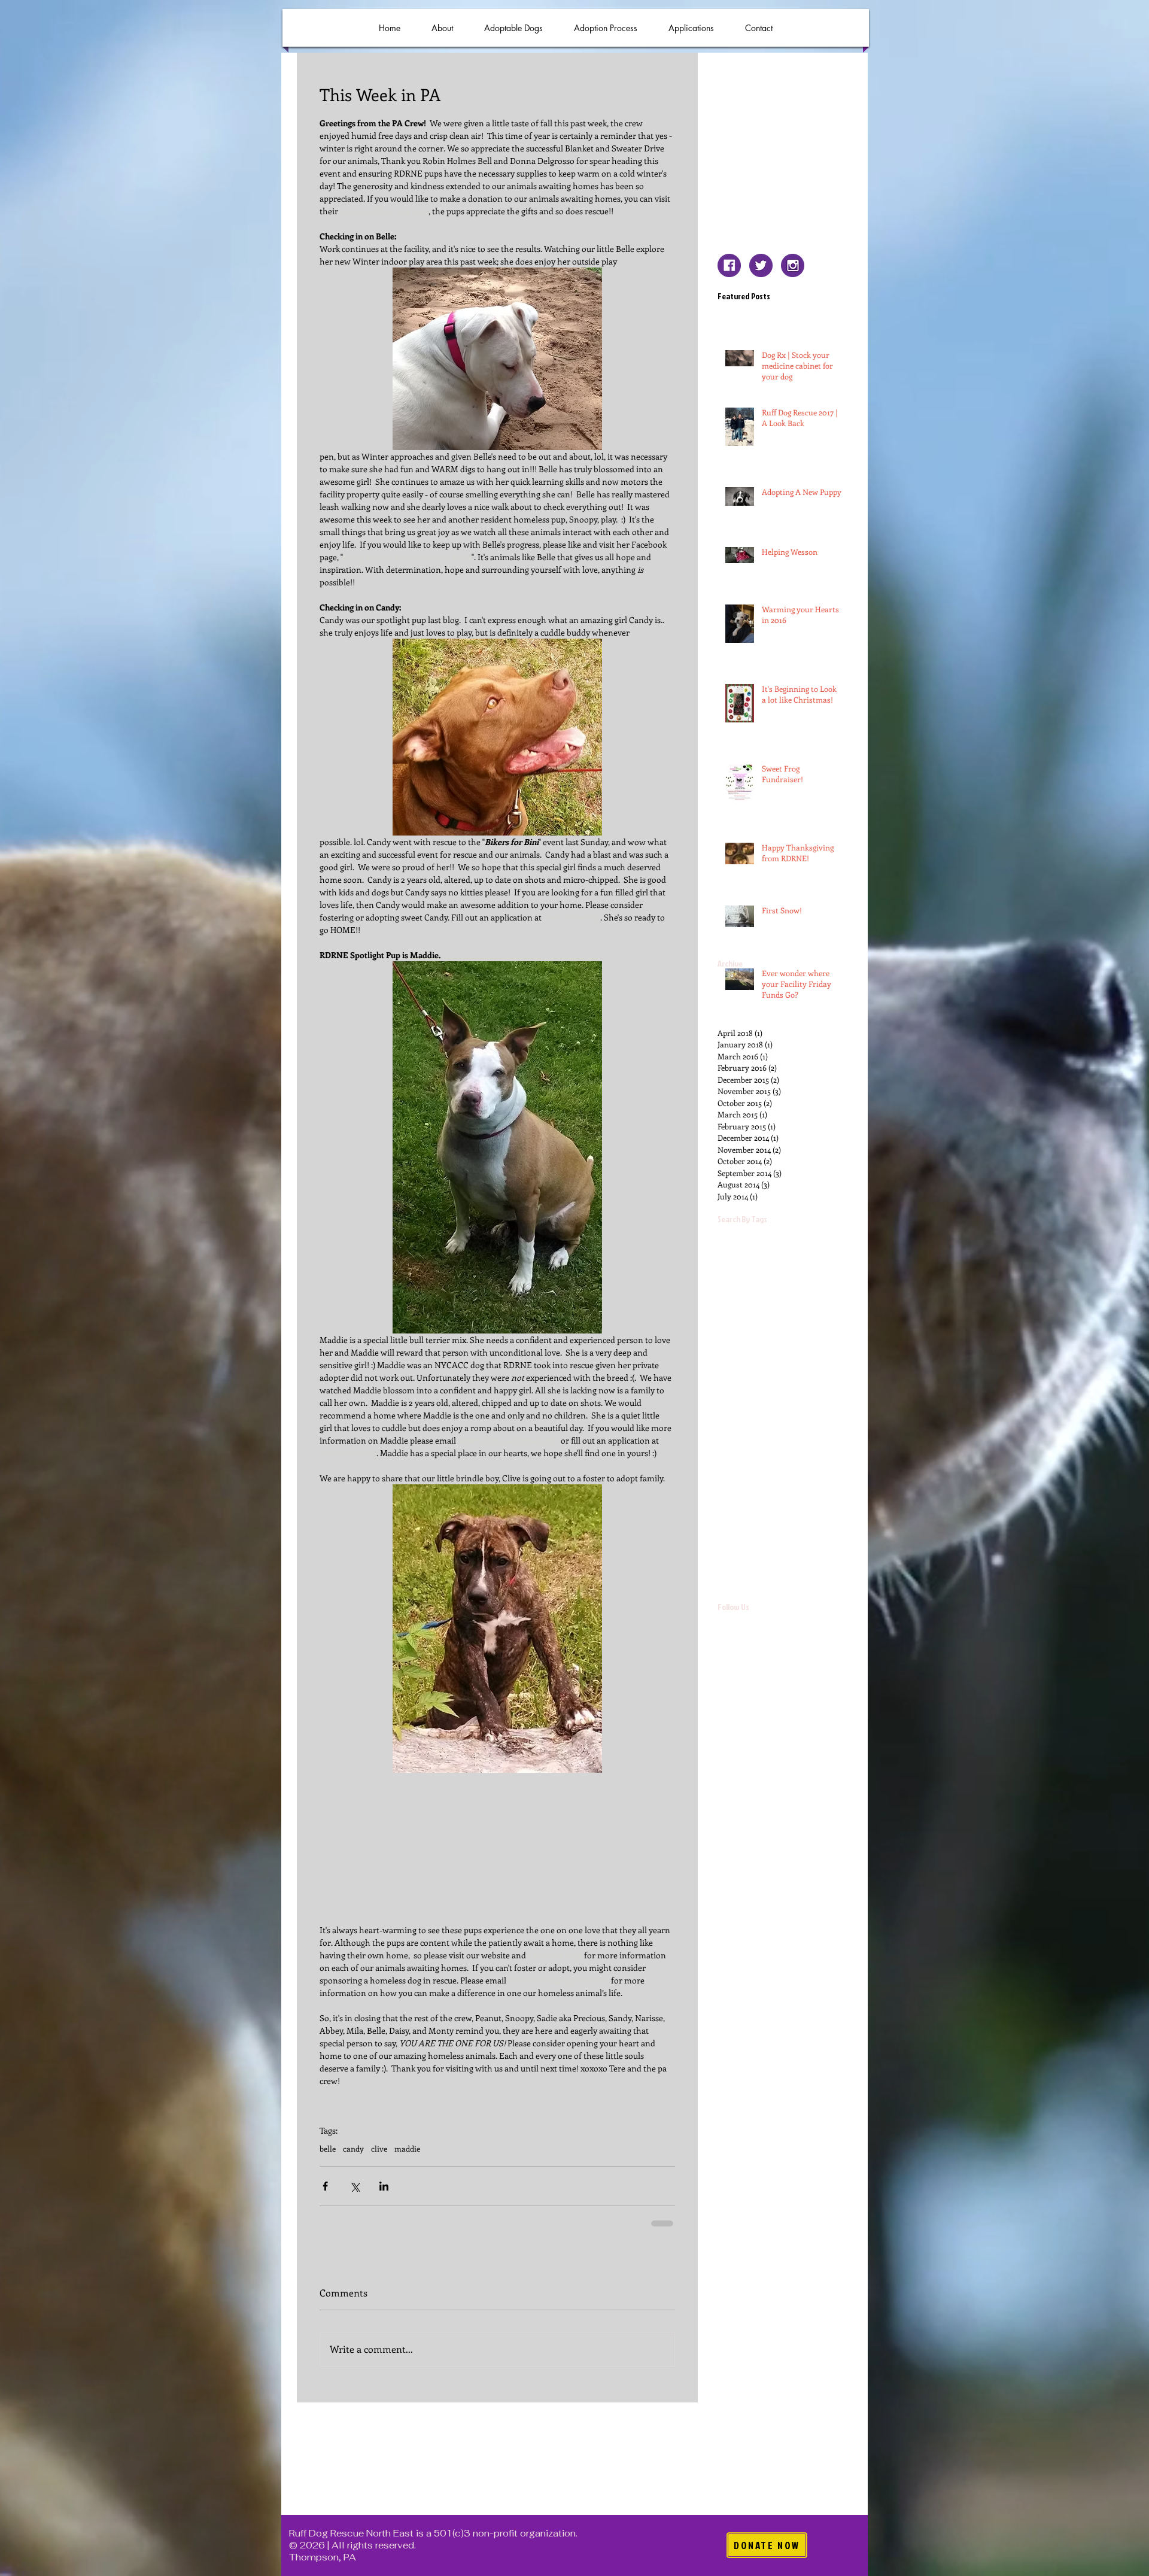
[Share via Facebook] (325, 2186)
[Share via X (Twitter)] (355, 2186)
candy (353, 2149)
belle (328, 2149)
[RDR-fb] (729, 265)
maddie (407, 2149)
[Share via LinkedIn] (384, 2186)
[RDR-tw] (761, 265)
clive (379, 2149)
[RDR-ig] (793, 265)
